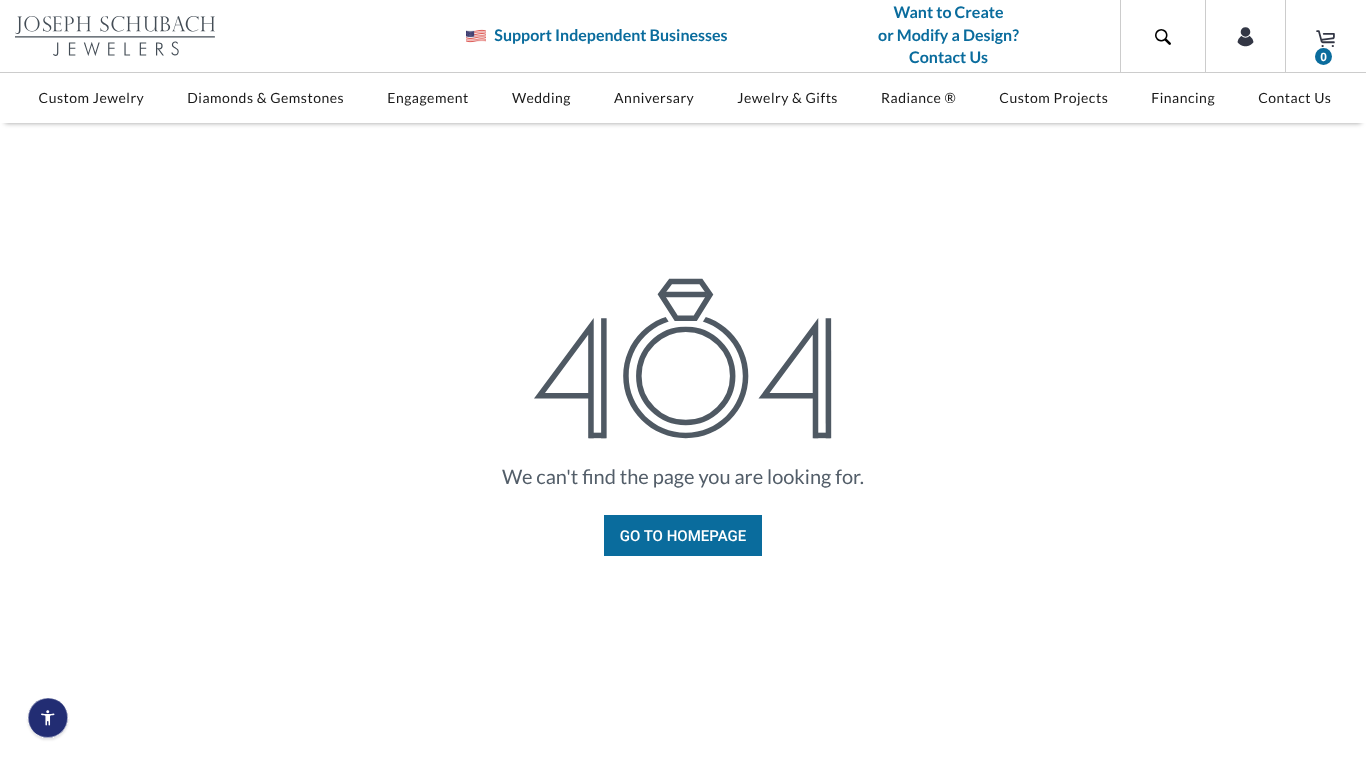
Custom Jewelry (92, 97)
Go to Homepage (683, 536)
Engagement (428, 97)
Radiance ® (918, 97)
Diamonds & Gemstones (265, 97)
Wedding (541, 97)
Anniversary (654, 97)
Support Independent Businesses (609, 35)
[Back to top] (1341, 523)
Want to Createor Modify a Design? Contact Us (948, 35)
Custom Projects (1053, 97)
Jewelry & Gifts (787, 97)
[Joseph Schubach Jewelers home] (115, 36)
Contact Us (1294, 97)
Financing (1183, 97)
